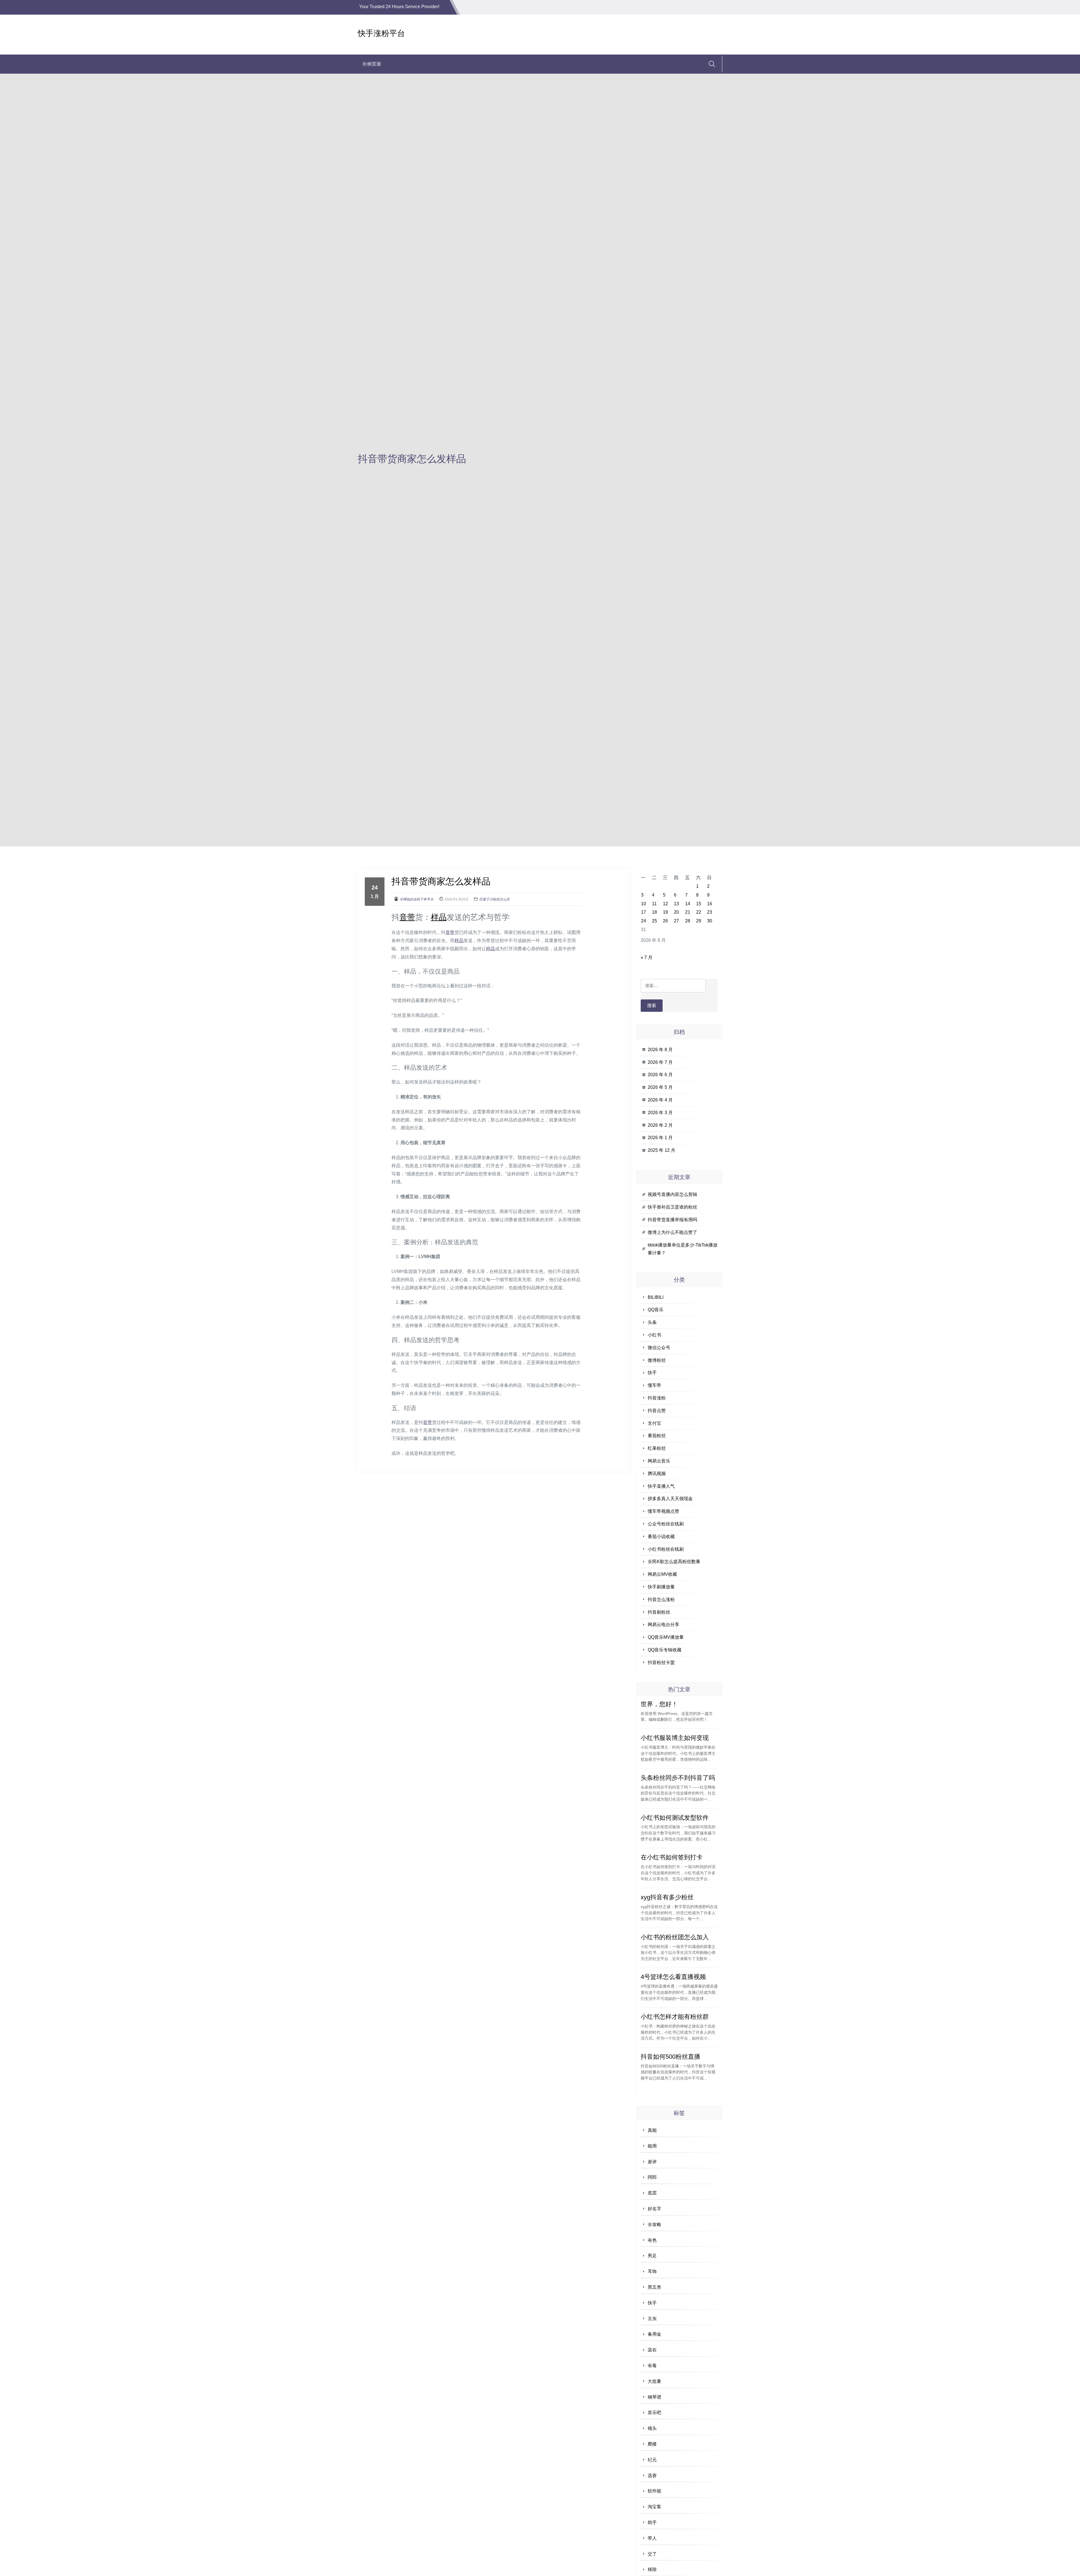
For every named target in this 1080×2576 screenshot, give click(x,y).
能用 (652, 2146)
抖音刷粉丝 (659, 1612)
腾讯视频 (657, 1474)
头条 (652, 1322)
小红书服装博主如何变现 (675, 1738)
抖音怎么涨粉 (661, 1599)
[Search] (712, 64)
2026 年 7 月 (660, 1062)
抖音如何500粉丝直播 (670, 2057)
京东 (652, 2319)
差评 (652, 2162)
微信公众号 (659, 1348)
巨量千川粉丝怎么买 (494, 899)
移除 (652, 2569)
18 (654, 912)
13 (676, 904)
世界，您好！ (659, 1704)
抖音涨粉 (657, 1398)
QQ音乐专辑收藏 (665, 1650)
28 (688, 921)
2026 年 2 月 (660, 1125)
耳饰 (652, 2271)
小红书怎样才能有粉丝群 (675, 2017)
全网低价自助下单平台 (417, 899)
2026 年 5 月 (660, 1087)
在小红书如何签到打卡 (672, 1857)
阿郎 (652, 2177)
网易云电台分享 (663, 1625)
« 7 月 (647, 957)
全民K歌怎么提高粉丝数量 (674, 1562)
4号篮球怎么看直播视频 (673, 1977)
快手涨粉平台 (381, 33)
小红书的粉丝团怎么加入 (675, 1937)
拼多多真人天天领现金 (670, 1499)
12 (665, 904)
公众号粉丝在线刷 (666, 1524)
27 (676, 921)
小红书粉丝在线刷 (666, 1549)
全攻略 (654, 2224)
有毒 (652, 2366)
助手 (652, 2522)
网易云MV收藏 (662, 1574)
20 (676, 912)
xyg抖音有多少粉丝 (667, 1897)
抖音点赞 (657, 1411)
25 (654, 921)
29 (699, 921)
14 (688, 904)
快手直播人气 (661, 1486)
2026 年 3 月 (660, 1113)
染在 (652, 2350)
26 (665, 921)
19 (665, 912)
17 (643, 912)
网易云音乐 (659, 1461)
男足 (652, 2256)
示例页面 (372, 64)
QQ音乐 (656, 1310)
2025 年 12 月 (661, 1150)
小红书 (654, 1335)
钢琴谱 (654, 2397)
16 (710, 904)
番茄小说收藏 (661, 1537)
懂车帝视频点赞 (663, 1511)
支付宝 (654, 1423)
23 (710, 912)
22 (699, 912)
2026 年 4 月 (660, 1100)
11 (654, 904)
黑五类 (654, 2287)
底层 (652, 2193)
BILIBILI (656, 1297)
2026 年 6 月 (660, 1075)
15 (699, 904)
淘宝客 (654, 2507)
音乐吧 (654, 2413)
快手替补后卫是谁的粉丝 (672, 1207)
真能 (652, 2130)
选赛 (652, 2475)
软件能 (654, 2491)
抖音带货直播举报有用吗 (672, 1220)
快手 (652, 1373)
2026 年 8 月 (660, 1050)
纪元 (652, 2460)
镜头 (652, 2428)
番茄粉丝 (657, 1436)
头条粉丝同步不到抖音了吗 (678, 1778)
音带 (407, 917)
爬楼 (652, 2444)
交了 (652, 2554)
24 (643, 921)
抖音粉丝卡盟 (661, 1662)
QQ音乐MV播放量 (666, 1637)
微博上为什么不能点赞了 (672, 1232)
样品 (439, 917)
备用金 (654, 2334)
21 (688, 912)
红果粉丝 (657, 1448)
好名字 (654, 2209)
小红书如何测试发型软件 (675, 1818)
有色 (652, 2240)
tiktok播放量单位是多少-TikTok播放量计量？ (683, 1249)
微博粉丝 (657, 1360)
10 (643, 904)
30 (710, 921)
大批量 (654, 2381)
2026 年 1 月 (660, 1138)
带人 (652, 2538)
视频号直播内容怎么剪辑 (672, 1194)
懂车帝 (654, 1385)
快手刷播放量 (661, 1587)
